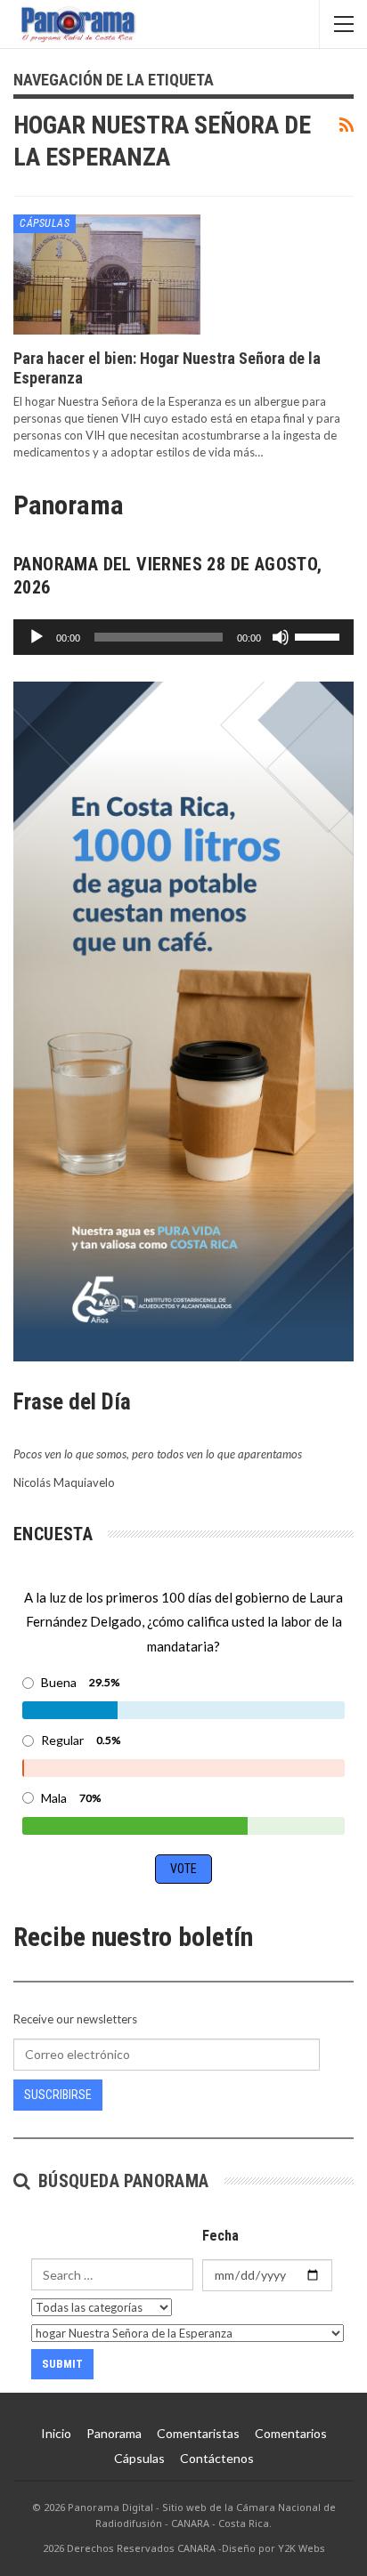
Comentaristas (198, 2433)
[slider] (320, 635)
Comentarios (291, 2433)
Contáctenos (217, 2458)
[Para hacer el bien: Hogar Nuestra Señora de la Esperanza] (107, 274)
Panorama (114, 2433)
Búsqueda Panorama (121, 2181)
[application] (183, 637)
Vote (183, 1869)
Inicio (56, 2433)
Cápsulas (45, 223)
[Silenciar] (281, 637)
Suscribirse (58, 2095)
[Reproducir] (37, 637)
